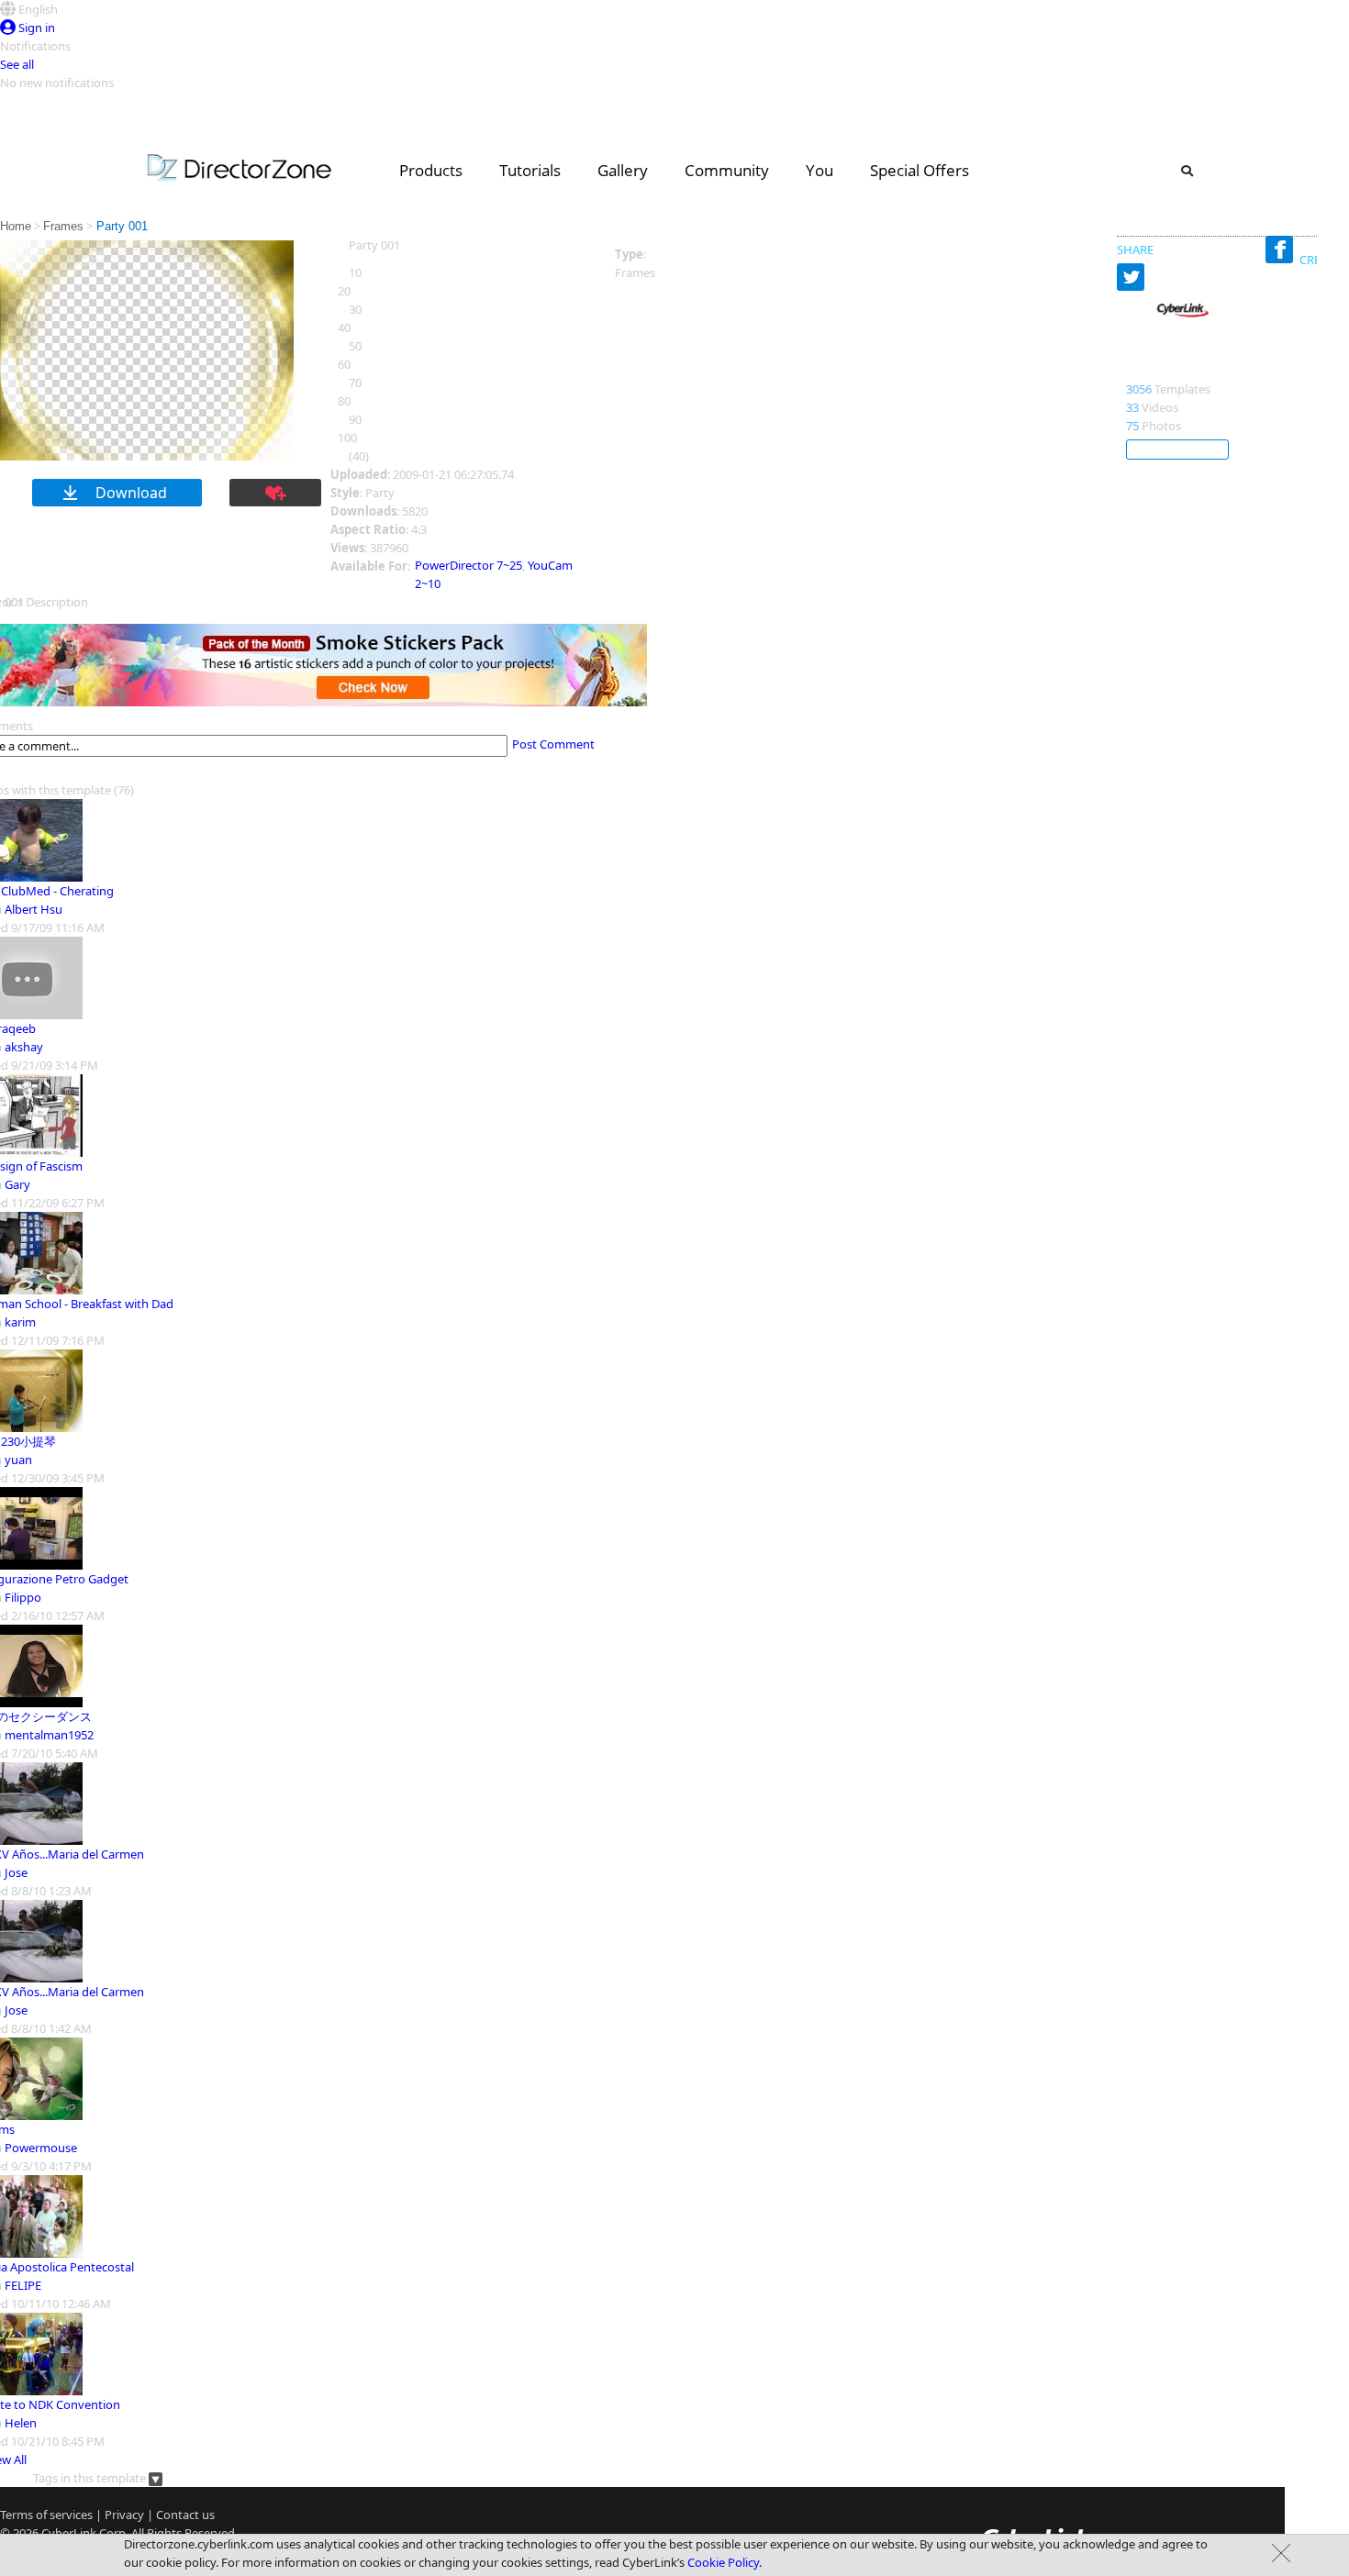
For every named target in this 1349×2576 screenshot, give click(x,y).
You (819, 170)
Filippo (23, 1597)
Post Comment (553, 744)
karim (20, 1322)
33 (1132, 407)
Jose (16, 1872)
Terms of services (46, 2515)
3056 (1139, 389)
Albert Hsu (33, 909)
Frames (63, 226)
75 (1132, 426)
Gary (17, 1184)
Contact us (185, 2515)
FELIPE (23, 2285)
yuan (18, 1460)
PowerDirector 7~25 (468, 565)
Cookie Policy (723, 2562)
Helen (21, 2423)
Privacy (124, 2515)
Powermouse (41, 2148)
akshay (24, 1047)
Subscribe (1177, 450)
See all (17, 64)
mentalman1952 (49, 1735)
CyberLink (1160, 370)
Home (16, 226)
